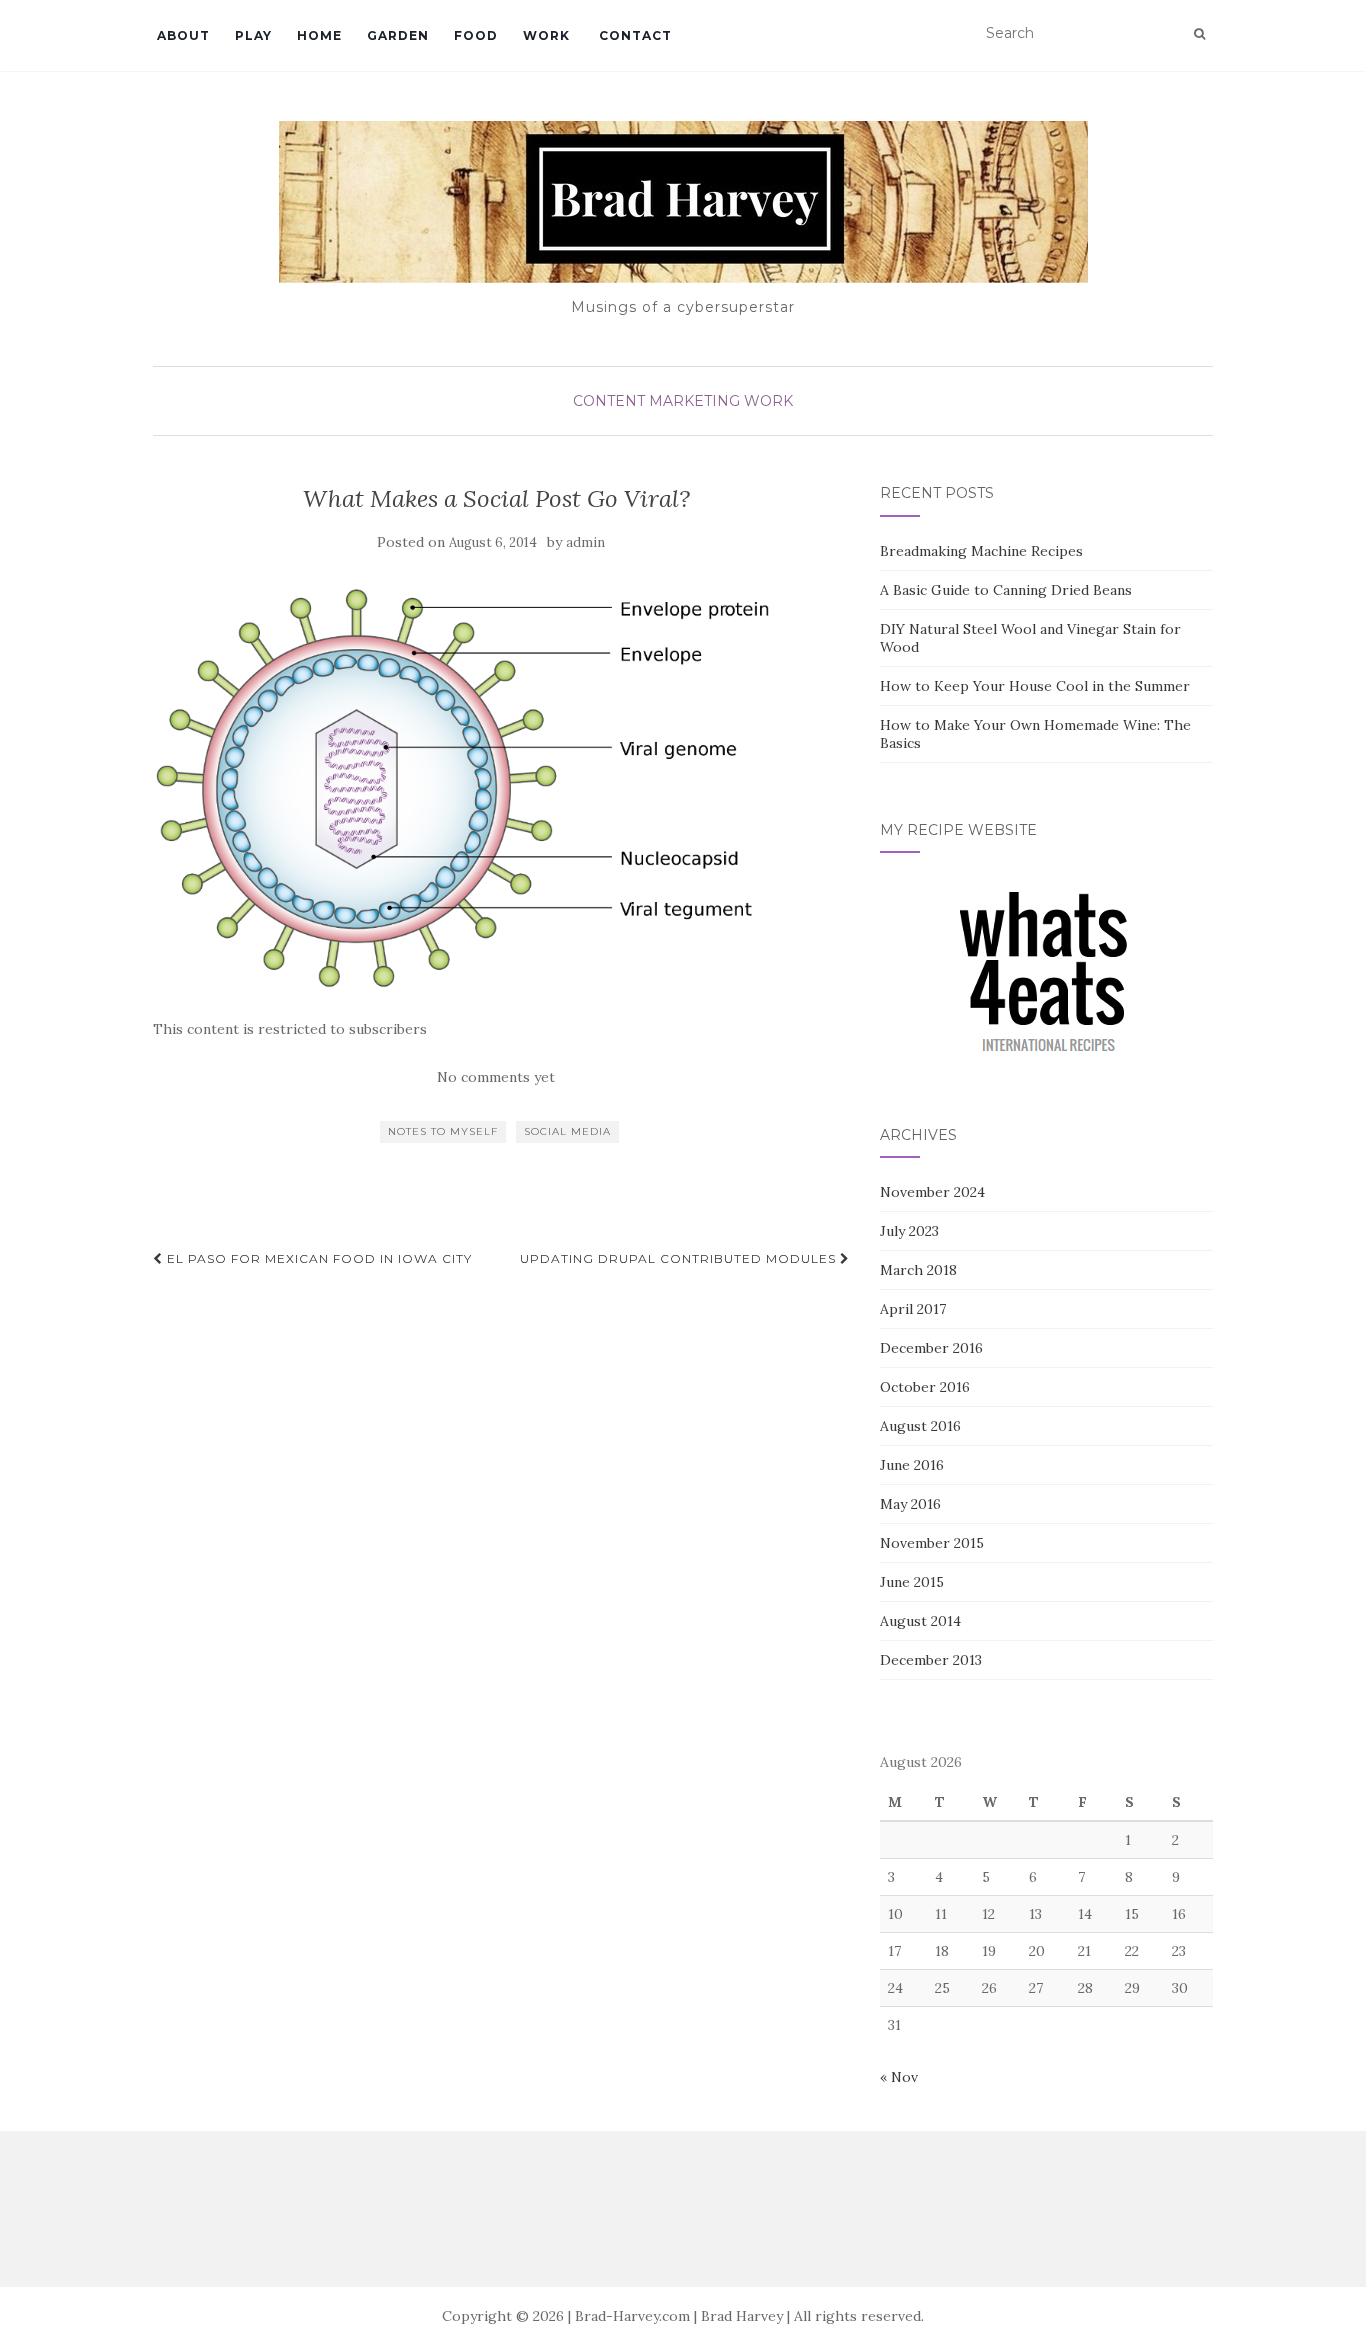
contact (633, 35)
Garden (398, 35)
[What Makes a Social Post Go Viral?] (496, 786)
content (609, 401)
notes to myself (443, 1131)
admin (585, 542)
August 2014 (920, 1621)
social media (567, 1131)
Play (253, 35)
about (181, 35)
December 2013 (931, 1660)
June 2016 (912, 1465)
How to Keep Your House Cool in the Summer (1035, 686)
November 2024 (932, 1192)
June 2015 (912, 1582)
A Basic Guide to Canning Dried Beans (1006, 590)
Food (476, 35)
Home (319, 35)
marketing (694, 401)
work (768, 401)
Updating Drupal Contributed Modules (680, 1258)
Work (546, 35)
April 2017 (913, 1309)
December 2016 (931, 1348)
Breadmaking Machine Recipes (981, 551)
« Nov (899, 2077)
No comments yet (496, 1077)
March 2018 (918, 1270)
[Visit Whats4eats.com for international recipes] (1046, 976)
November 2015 (932, 1543)
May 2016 (910, 1504)
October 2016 (925, 1387)
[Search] (1199, 34)
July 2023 (909, 1231)
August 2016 (920, 1426)
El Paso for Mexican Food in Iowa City (317, 1258)
